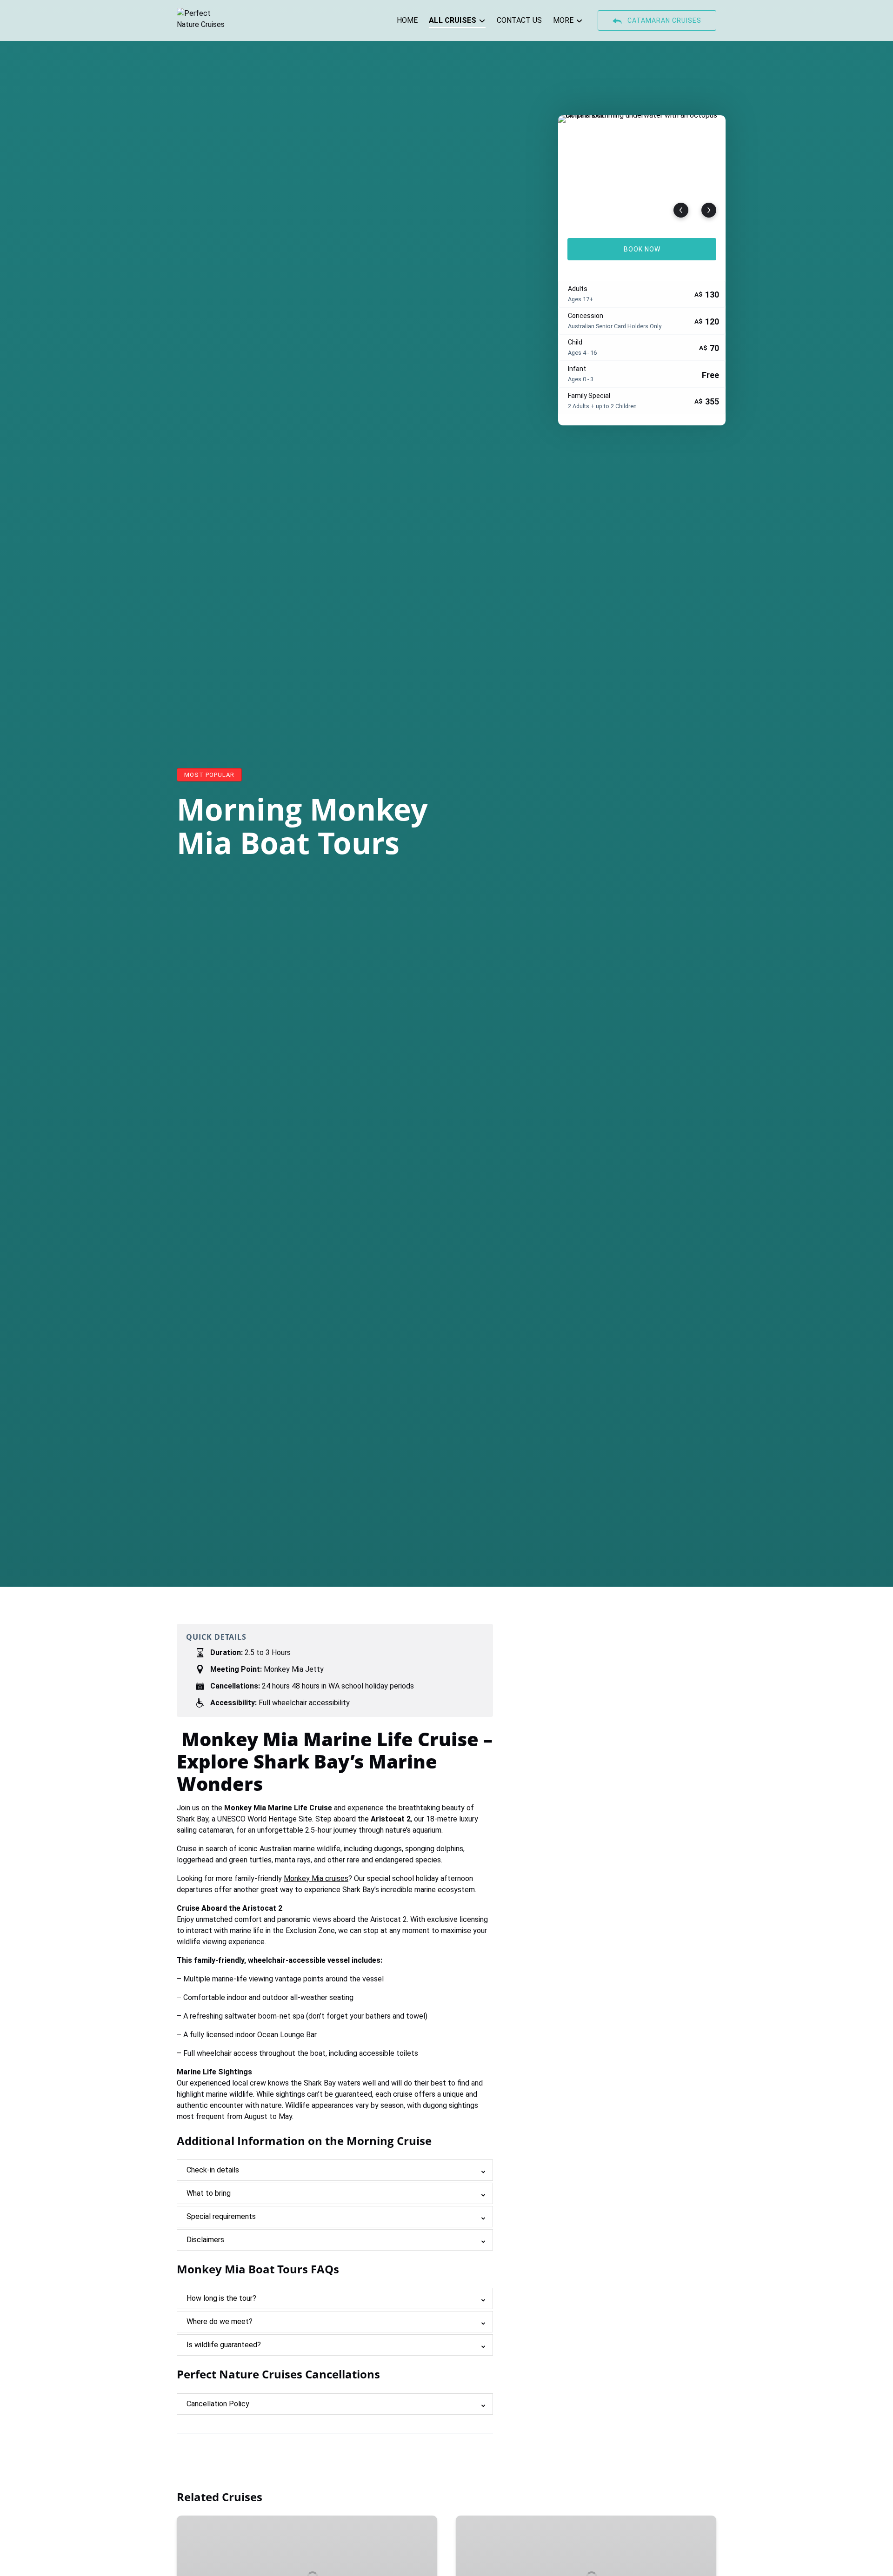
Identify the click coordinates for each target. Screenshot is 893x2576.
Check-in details (213, 2170)
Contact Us (519, 20)
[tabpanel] (642, 171)
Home (407, 20)
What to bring (209, 2193)
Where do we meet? (220, 2321)
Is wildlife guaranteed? (224, 2345)
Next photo (709, 210)
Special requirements (221, 2216)
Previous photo (681, 210)
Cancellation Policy (218, 2404)
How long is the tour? (221, 2298)
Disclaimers (205, 2240)
